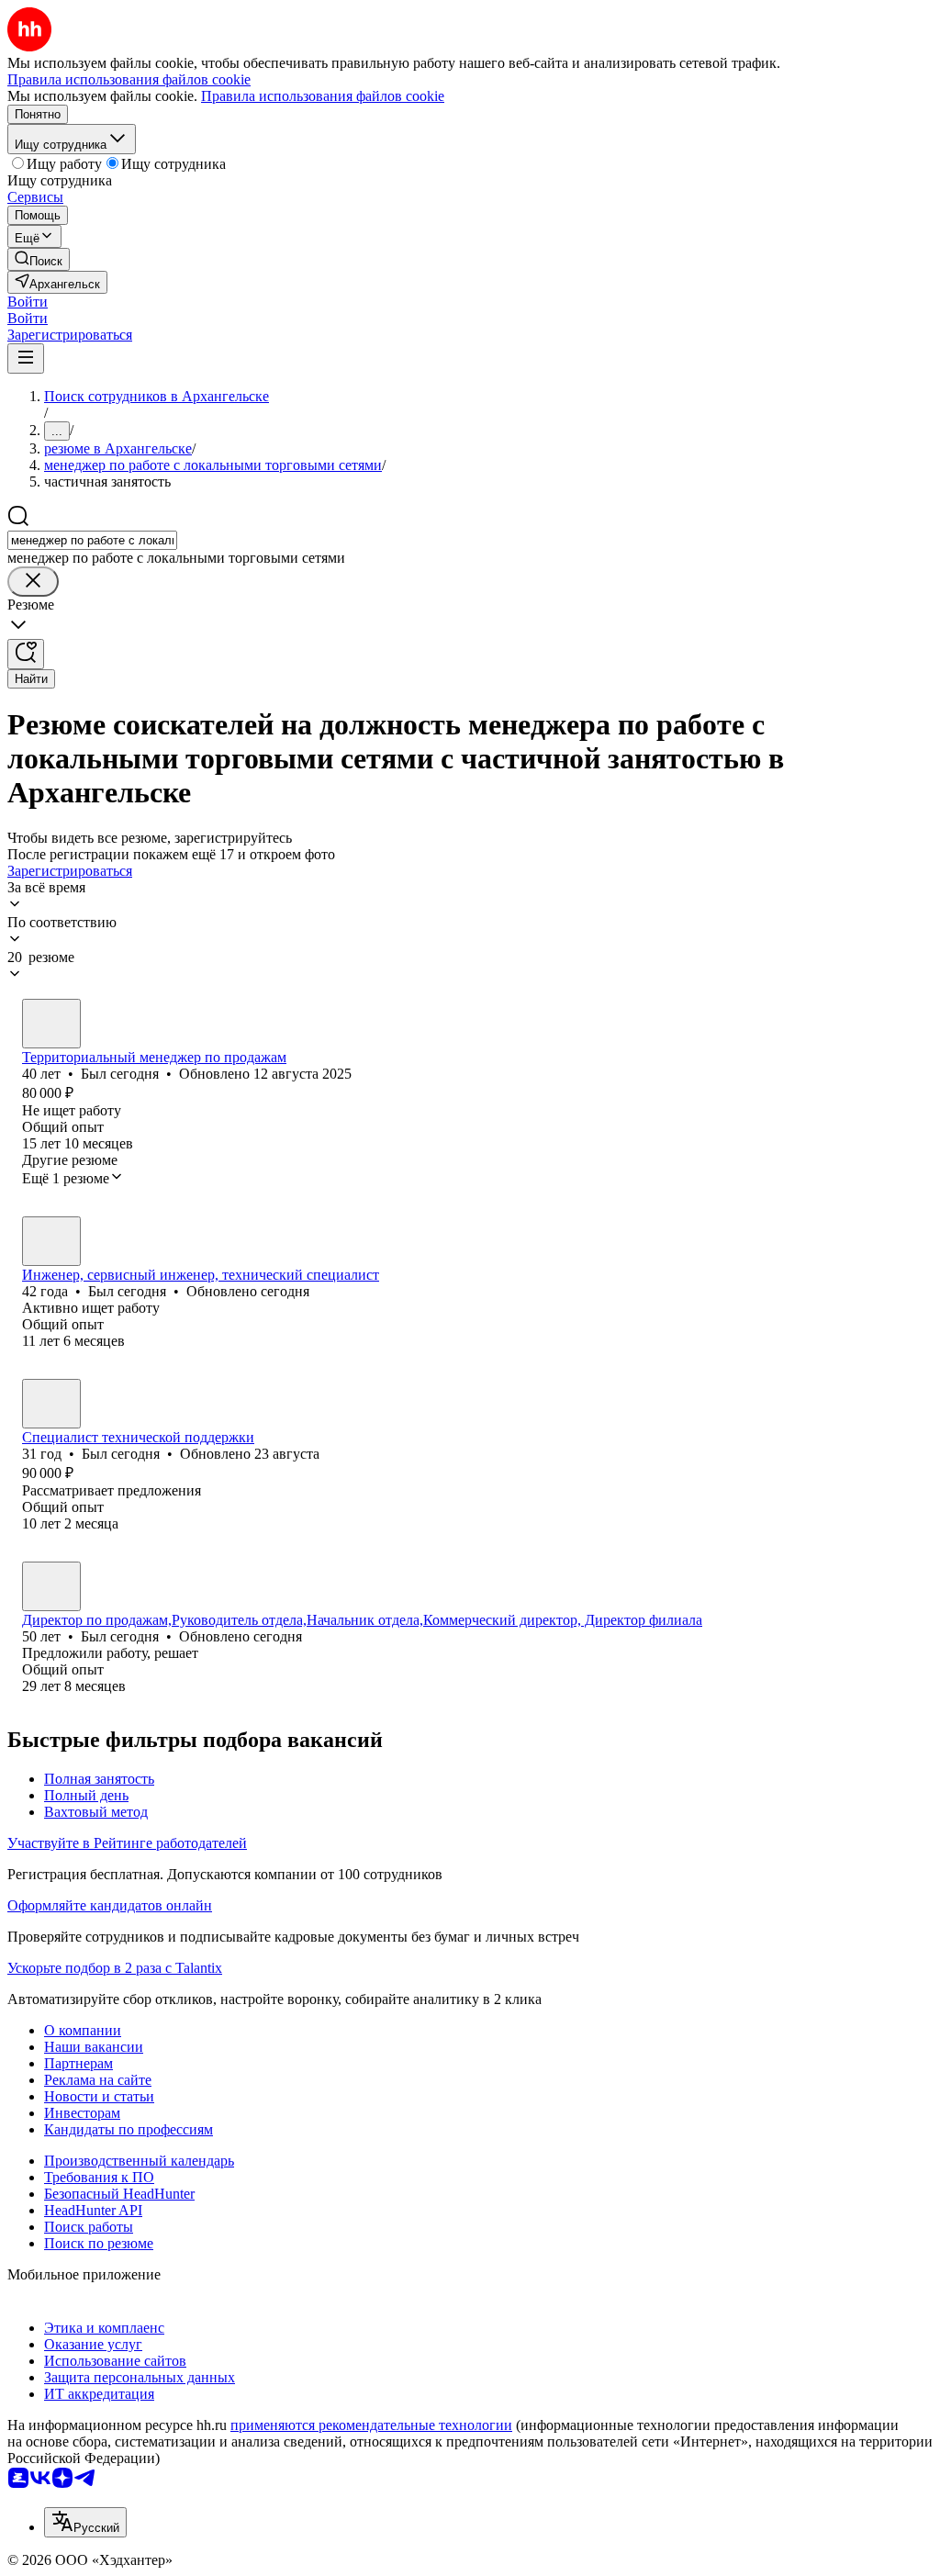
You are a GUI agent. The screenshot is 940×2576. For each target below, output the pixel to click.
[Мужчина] (51, 1024)
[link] (39, 259)
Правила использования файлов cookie (323, 96)
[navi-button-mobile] (26, 358)
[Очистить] (33, 582)
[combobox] (92, 540)
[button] (28, 302)
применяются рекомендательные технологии (371, 2425)
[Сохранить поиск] (26, 654)
